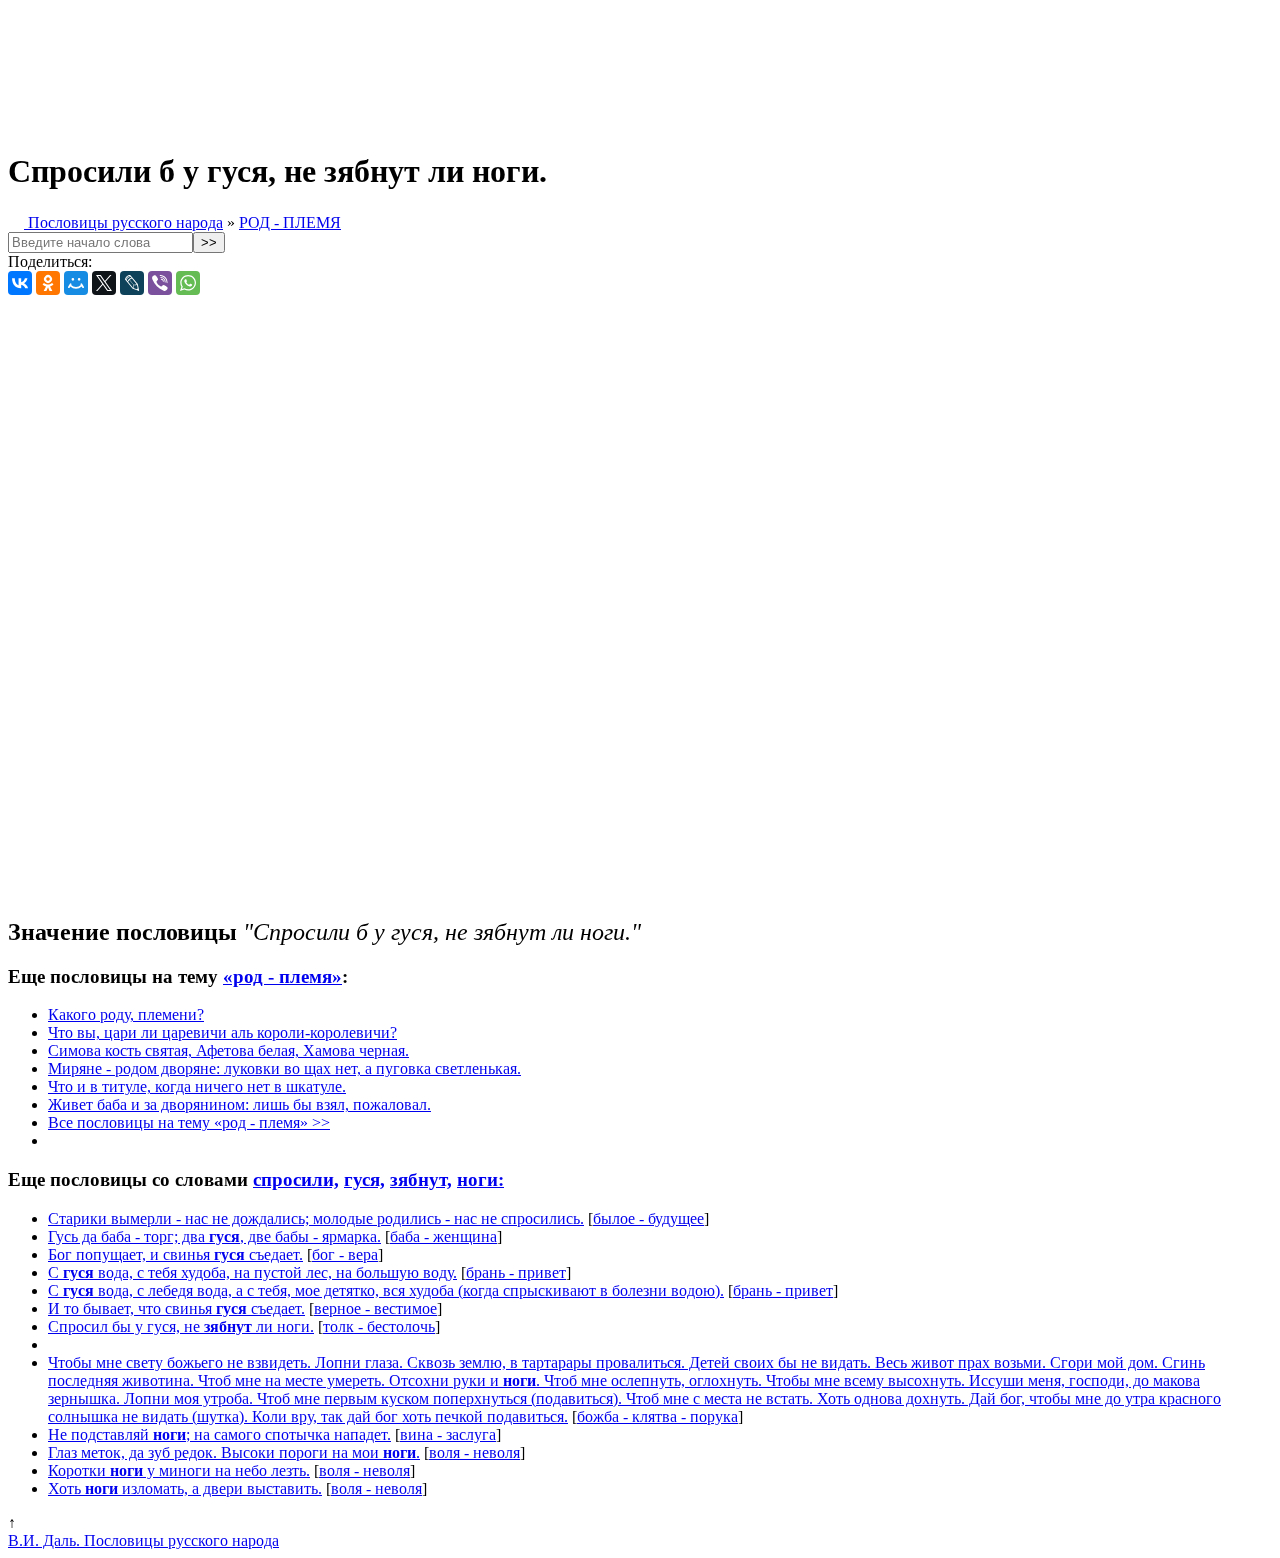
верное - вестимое (375, 1308)
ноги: (480, 1179)
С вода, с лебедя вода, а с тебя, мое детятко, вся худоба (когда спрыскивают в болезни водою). (386, 1290)
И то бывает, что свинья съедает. (176, 1308)
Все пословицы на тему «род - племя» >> (189, 1122)
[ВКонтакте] (20, 283)
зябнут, (421, 1179)
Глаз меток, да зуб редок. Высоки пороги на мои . (234, 1452)
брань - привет (516, 1272)
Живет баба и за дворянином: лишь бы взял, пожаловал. (239, 1104)
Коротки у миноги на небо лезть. (179, 1470)
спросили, (296, 1179)
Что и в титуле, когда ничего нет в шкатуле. (197, 1086)
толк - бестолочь (379, 1326)
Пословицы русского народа (123, 222)
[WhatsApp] (188, 283)
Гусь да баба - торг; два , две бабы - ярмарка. (214, 1236)
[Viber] (160, 283)
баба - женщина (443, 1236)
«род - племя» (282, 976)
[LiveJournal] (132, 283)
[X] (104, 283)
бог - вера (345, 1254)
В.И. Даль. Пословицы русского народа (143, 1540)
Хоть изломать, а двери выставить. (185, 1488)
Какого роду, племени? (126, 1014)
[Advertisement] (498, 68)
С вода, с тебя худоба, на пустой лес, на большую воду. (252, 1272)
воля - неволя (474, 1452)
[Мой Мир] (76, 283)
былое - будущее (648, 1218)
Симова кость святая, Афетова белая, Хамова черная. (228, 1050)
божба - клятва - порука (657, 1416)
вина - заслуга (448, 1434)
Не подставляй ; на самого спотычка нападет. (219, 1434)
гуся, (364, 1179)
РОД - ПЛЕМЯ (290, 222)
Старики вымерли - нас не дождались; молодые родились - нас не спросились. (316, 1218)
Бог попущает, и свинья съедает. (175, 1254)
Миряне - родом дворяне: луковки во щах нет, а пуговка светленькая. (284, 1068)
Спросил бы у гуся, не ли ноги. (181, 1326)
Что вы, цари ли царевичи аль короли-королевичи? (222, 1032)
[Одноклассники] (48, 283)
